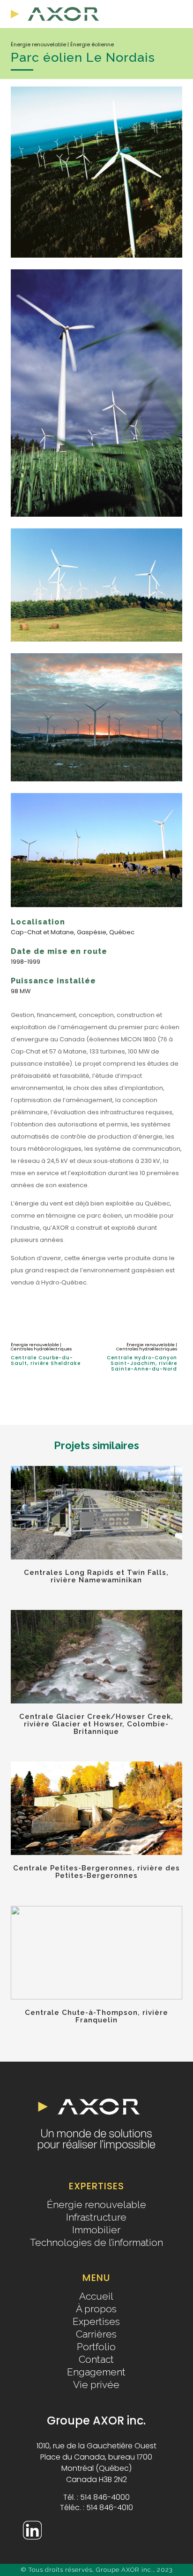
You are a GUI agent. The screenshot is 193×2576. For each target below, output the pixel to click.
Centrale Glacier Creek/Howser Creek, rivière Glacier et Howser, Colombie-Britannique (96, 1724)
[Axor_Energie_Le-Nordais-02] (96, 522)
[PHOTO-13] (96, 263)
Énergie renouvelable (96, 2205)
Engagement (96, 2372)
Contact (96, 2360)
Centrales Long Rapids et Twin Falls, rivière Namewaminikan (96, 1576)
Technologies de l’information (96, 2243)
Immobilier (96, 2230)
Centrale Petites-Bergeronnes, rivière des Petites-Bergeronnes (96, 1872)
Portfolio (96, 2347)
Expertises (96, 2322)
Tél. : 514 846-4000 (96, 2498)
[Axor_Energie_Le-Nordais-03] (96, 647)
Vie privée (96, 2385)
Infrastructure (96, 2217)
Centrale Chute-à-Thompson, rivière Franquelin (96, 2016)
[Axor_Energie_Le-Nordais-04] (96, 787)
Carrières (96, 2334)
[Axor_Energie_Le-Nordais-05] (96, 913)
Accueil (96, 2296)
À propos (96, 2309)
